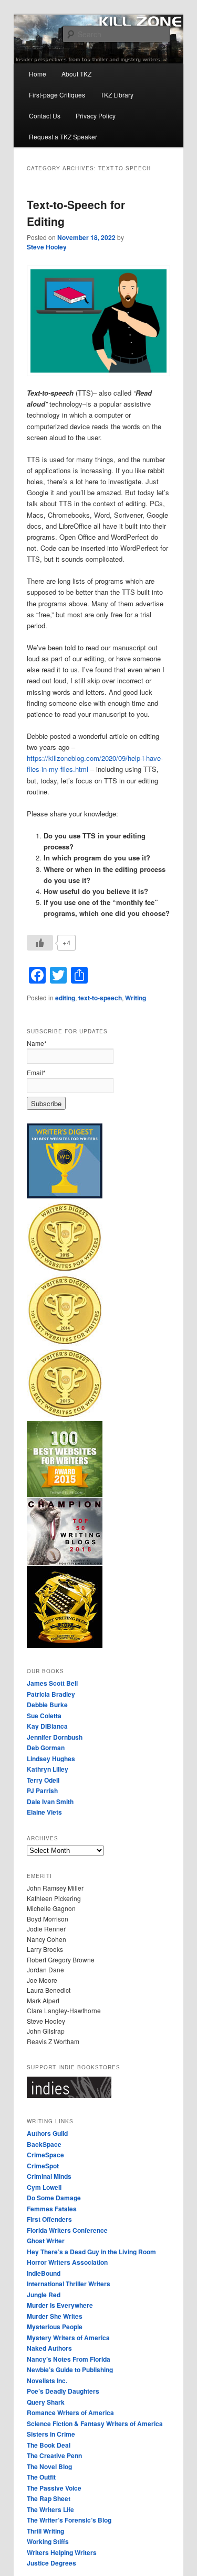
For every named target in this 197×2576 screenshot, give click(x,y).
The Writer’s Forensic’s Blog (69, 2520)
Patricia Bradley (51, 1694)
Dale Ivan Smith (50, 1802)
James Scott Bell (52, 1683)
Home (38, 74)
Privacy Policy (96, 116)
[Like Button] (40, 943)
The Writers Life (50, 2509)
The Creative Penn (54, 2455)
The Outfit (41, 2477)
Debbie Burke (47, 1705)
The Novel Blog (49, 2466)
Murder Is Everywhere (60, 2305)
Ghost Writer (46, 2241)
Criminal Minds (49, 2176)
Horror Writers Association (67, 2262)
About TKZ (76, 74)
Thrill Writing (45, 2531)
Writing (136, 998)
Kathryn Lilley (48, 1769)
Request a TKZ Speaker (63, 137)
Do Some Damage (54, 2198)
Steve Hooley (47, 247)
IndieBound (44, 2273)
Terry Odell (43, 1780)
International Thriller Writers (69, 2284)
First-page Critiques (57, 95)
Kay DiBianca (47, 1726)
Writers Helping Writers (62, 2552)
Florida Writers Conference (67, 2230)
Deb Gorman (46, 1748)
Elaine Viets (44, 1812)
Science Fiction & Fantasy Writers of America (95, 2424)
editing (65, 998)
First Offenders (49, 2219)
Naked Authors (49, 2348)
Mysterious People (55, 2327)
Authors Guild (47, 2133)
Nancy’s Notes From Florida (69, 2359)
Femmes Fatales (52, 2209)
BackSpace (44, 2144)
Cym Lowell (44, 2187)
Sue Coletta (44, 1716)
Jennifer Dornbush (55, 1737)
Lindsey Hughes (51, 1759)
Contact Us (45, 116)
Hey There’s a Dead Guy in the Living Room (91, 2252)
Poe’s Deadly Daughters (63, 2391)
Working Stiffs (48, 2541)
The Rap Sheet (49, 2498)
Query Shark (46, 2402)
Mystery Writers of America (68, 2338)
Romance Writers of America (70, 2413)
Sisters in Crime (51, 2434)
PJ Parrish (42, 1791)
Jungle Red (44, 2295)
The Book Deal (49, 2445)
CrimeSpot (43, 2166)
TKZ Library (117, 95)
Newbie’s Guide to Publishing (70, 2370)
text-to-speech (100, 998)
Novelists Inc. (47, 2381)
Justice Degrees (51, 2563)
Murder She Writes (55, 2316)
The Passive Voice (54, 2488)
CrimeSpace (45, 2155)
